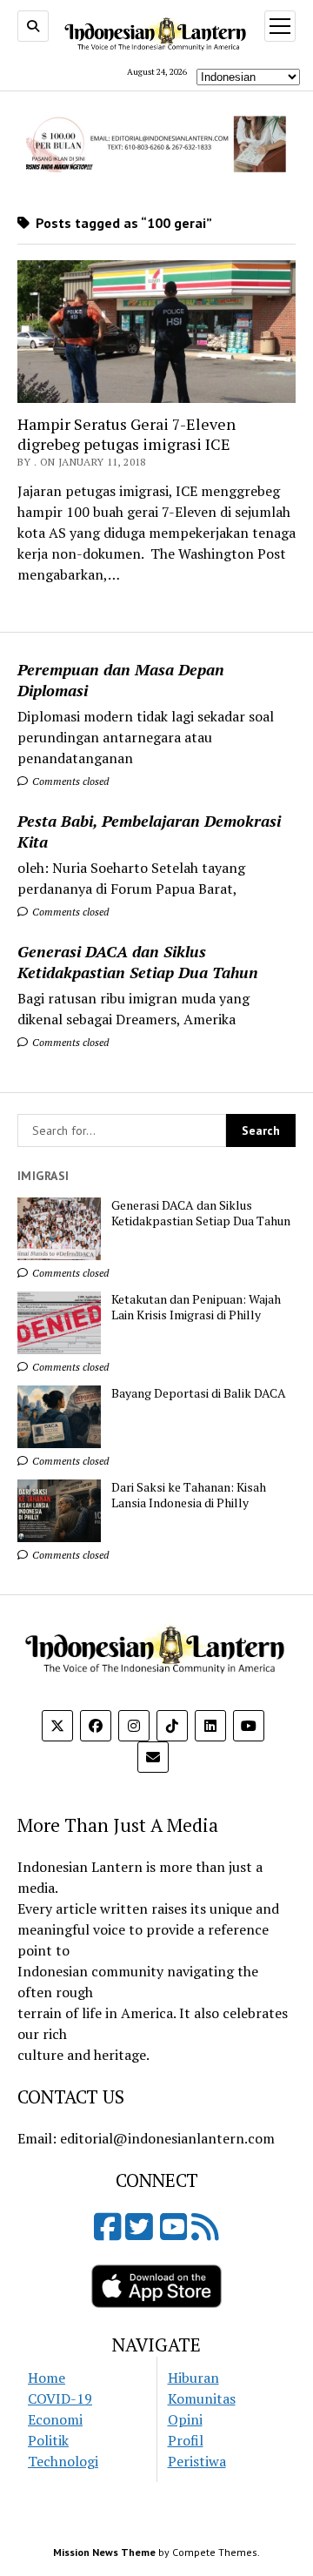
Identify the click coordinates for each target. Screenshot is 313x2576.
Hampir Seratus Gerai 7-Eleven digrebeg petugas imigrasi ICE (127, 434)
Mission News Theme (104, 2552)
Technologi (63, 2461)
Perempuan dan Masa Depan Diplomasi (121, 680)
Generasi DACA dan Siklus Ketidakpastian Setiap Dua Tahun (138, 962)
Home (47, 2378)
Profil (186, 2440)
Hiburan (193, 2378)
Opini (185, 2419)
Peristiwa (197, 2461)
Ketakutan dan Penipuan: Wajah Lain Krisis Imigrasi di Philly (196, 1307)
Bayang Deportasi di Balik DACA (199, 1393)
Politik (48, 2440)
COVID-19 (60, 2398)
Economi (55, 2419)
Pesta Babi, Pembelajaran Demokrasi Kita (149, 831)
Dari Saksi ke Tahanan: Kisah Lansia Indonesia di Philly (189, 1495)
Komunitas (202, 2398)
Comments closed (69, 781)
